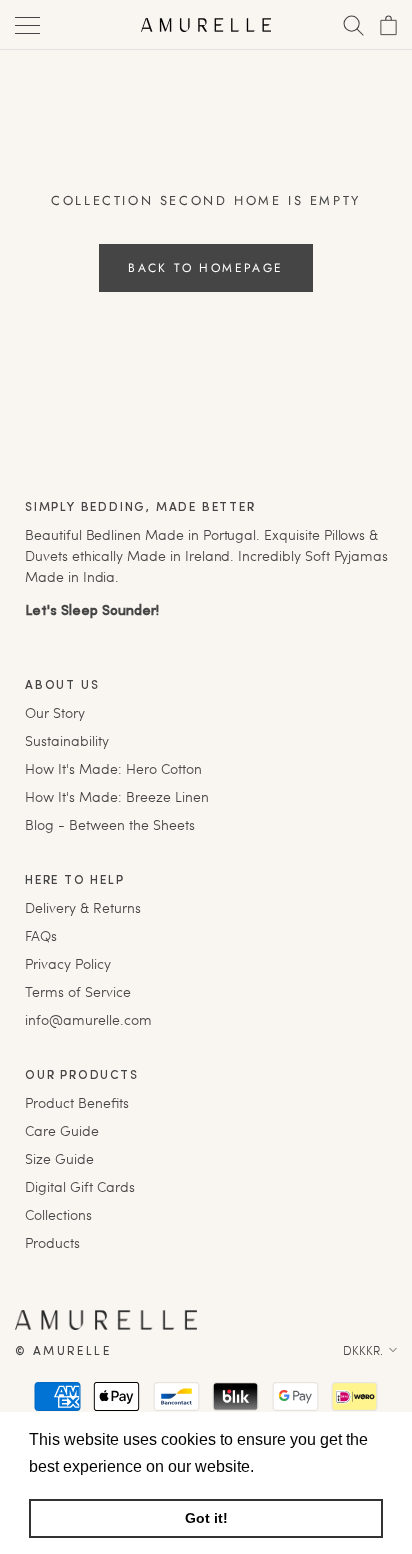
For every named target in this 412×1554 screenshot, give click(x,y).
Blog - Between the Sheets (110, 824)
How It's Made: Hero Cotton (113, 768)
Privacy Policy (68, 963)
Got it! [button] (206, 1518)
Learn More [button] (301, 1466)
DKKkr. (363, 1350)
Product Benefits (77, 1102)
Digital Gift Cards (80, 1186)
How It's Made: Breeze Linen (117, 796)
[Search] (351, 25)
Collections (58, 1214)
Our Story (55, 712)
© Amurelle (63, 1352)
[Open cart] (386, 25)
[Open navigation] (25, 25)
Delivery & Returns (83, 907)
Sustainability (67, 740)
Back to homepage (205, 268)
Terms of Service (78, 991)
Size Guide (59, 1158)
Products (52, 1242)
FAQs (41, 935)
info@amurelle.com (88, 1019)
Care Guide (62, 1130)
